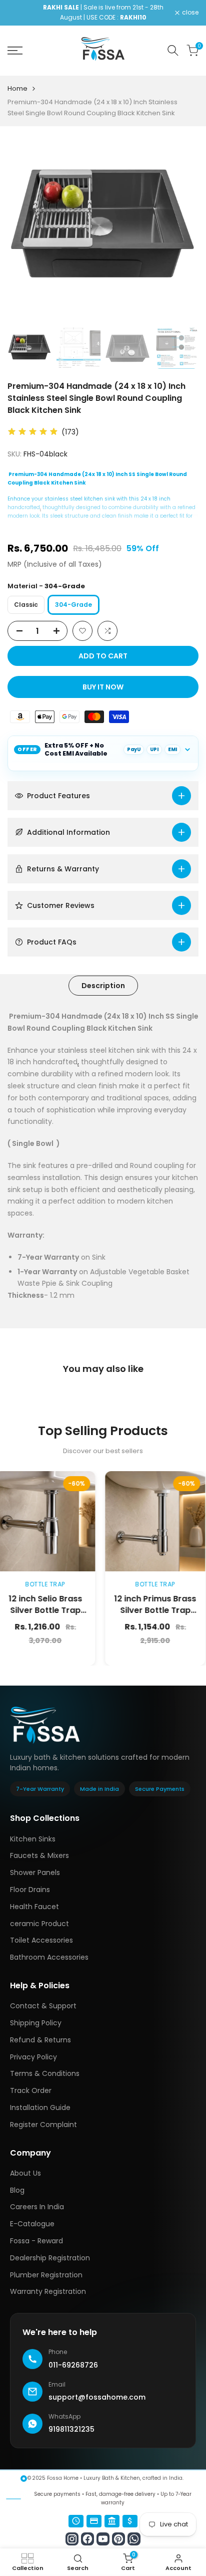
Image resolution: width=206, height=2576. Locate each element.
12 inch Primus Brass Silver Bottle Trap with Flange (133, 1610)
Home (17, 88)
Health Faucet (34, 1907)
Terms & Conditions (45, 2073)
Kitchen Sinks (33, 1839)
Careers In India (37, 2207)
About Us (25, 2173)
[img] (33, 432)
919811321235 (71, 2429)
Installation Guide (40, 2107)
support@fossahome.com (97, 2397)
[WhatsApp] (134, 2539)
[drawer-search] (173, 50)
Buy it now (103, 687)
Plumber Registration (46, 2275)
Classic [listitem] (26, 605)
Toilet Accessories (41, 1940)
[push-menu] (15, 51)
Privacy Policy (33, 2057)
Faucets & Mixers (39, 1855)
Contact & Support (43, 2006)
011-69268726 (73, 2365)
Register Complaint (43, 2125)
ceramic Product (39, 1924)
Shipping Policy (36, 2023)
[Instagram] (72, 2539)
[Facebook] (87, 2539)
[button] (82, 631)
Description (103, 986)
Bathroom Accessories (49, 1957)
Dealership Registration (50, 2258)
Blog (17, 2190)
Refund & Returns (40, 2040)
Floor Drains (30, 1890)
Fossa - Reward (36, 2241)
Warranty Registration (48, 2291)
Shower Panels (35, 1872)
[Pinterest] (118, 2539)
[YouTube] (103, 2539)
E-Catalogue (32, 2224)
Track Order (31, 2090)
